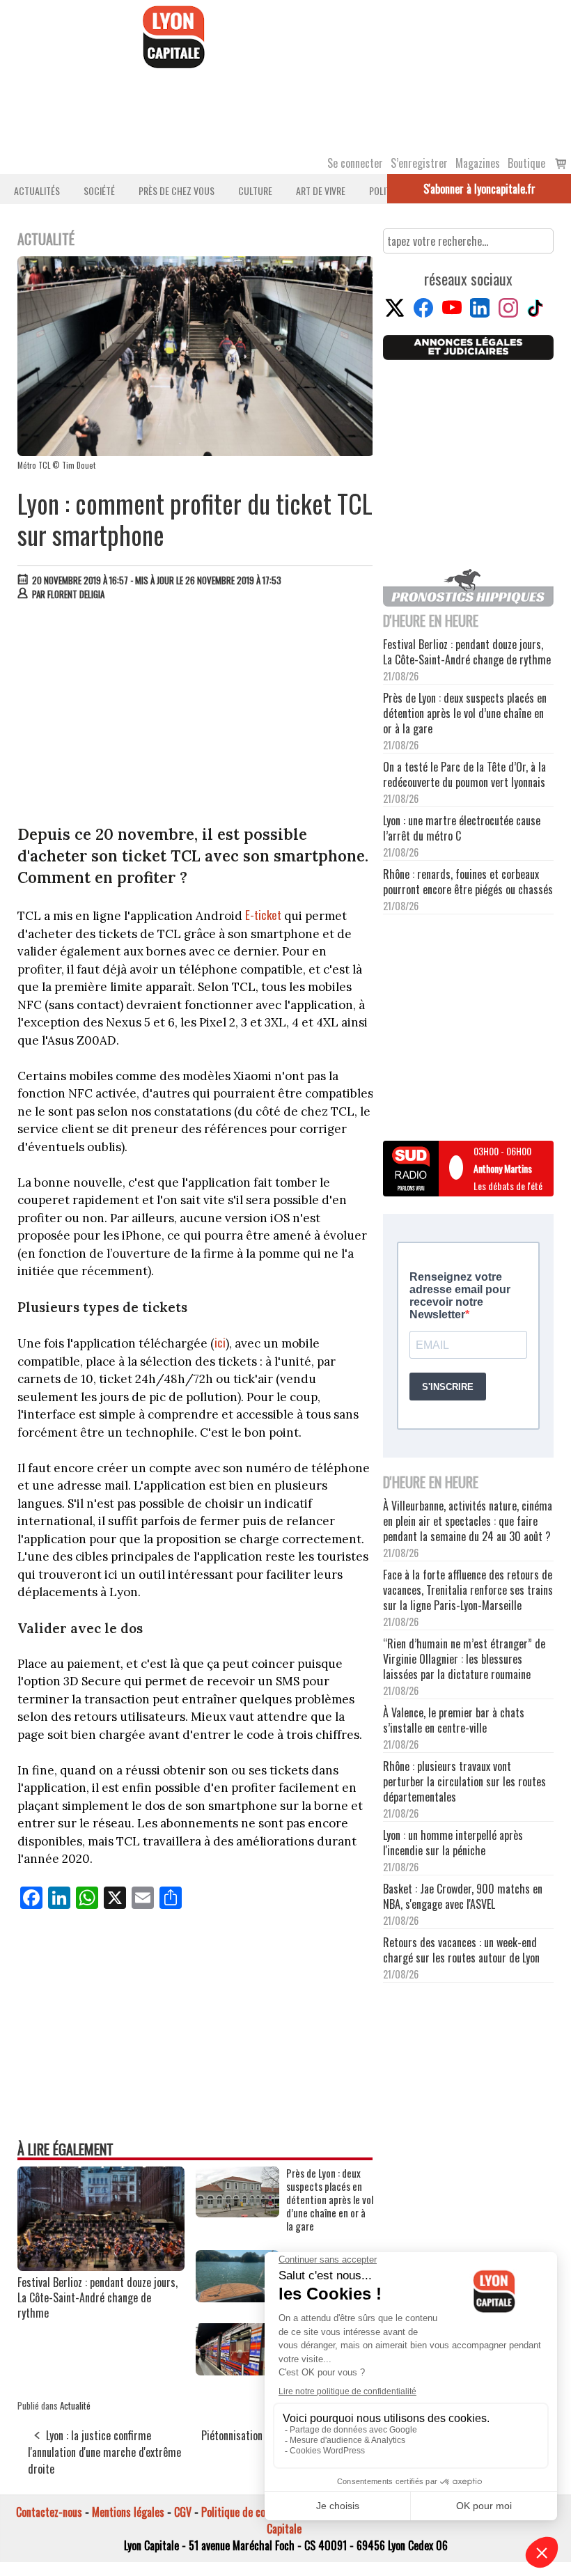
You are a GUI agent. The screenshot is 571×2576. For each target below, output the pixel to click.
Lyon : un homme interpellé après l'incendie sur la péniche (453, 1843)
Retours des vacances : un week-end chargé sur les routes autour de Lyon (461, 1950)
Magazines (478, 163)
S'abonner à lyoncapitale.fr (479, 189)
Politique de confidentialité (259, 2512)
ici (220, 1342)
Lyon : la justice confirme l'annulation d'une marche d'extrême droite (104, 2452)
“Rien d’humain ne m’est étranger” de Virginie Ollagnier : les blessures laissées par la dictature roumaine (464, 1659)
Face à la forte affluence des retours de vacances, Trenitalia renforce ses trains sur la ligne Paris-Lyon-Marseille (468, 1590)
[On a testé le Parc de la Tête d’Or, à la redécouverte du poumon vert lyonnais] (237, 2297)
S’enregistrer (419, 163)
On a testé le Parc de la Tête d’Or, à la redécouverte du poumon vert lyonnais (464, 774)
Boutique (526, 163)
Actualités (37, 190)
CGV (183, 2512)
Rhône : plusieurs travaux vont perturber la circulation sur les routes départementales (464, 1781)
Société (99, 190)
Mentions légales (128, 2512)
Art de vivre (321, 190)
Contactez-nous (49, 2512)
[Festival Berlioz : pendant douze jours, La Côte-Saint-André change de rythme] (101, 2266)
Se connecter (355, 163)
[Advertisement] (196, 716)
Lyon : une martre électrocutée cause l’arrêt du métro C (462, 828)
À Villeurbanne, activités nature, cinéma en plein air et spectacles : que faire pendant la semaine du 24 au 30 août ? (468, 1521)
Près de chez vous (177, 190)
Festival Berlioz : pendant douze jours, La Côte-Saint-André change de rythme (97, 2297)
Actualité (75, 2405)
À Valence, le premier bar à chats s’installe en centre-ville (454, 1720)
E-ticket (263, 915)
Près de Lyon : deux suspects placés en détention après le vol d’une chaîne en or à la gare (330, 2200)
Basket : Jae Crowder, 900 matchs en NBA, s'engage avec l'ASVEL (463, 1896)
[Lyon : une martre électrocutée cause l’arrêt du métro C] (237, 2371)
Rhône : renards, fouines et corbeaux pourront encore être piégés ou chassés (468, 882)
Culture (255, 190)
